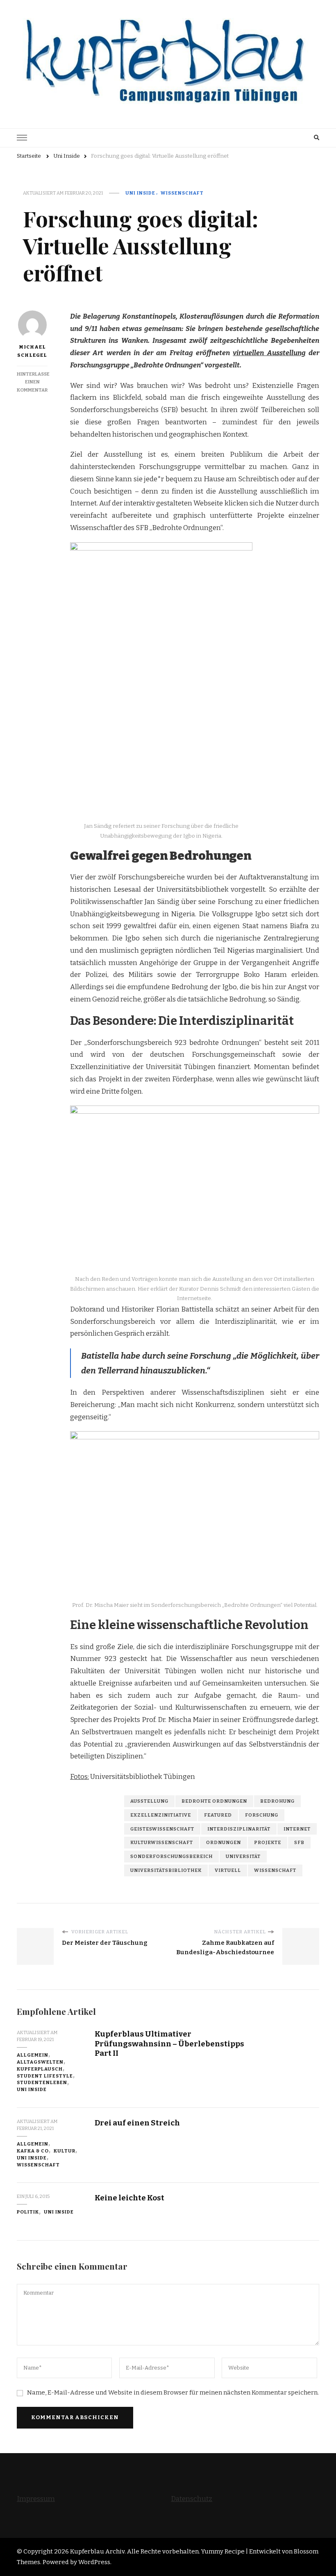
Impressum (36, 2499)
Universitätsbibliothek (166, 1870)
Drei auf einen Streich (137, 2123)
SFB (299, 1842)
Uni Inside (140, 193)
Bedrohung (277, 1801)
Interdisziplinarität (239, 1829)
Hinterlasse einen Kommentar (33, 382)
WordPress (94, 2562)
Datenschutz (192, 2499)
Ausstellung (149, 1801)
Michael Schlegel (32, 351)
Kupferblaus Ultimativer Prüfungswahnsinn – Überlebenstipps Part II (169, 2044)
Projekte (268, 1842)
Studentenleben (42, 2082)
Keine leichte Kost (129, 2198)
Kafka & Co (33, 2151)
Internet (297, 1829)
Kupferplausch (40, 2069)
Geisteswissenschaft (162, 1829)
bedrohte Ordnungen (214, 1801)
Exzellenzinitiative (161, 1815)
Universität (243, 1856)
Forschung (262, 1815)
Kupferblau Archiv (97, 2551)
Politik (28, 2212)
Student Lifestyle (45, 2076)
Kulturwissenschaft (162, 1842)
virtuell (228, 1870)
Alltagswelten (40, 2062)
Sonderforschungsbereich (171, 1856)
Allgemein (33, 2055)
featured (218, 1815)
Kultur (65, 2151)
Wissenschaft (182, 193)
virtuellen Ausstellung (269, 353)
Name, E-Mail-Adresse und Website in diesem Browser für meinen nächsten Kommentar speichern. (173, 2392)
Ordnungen (224, 1842)
